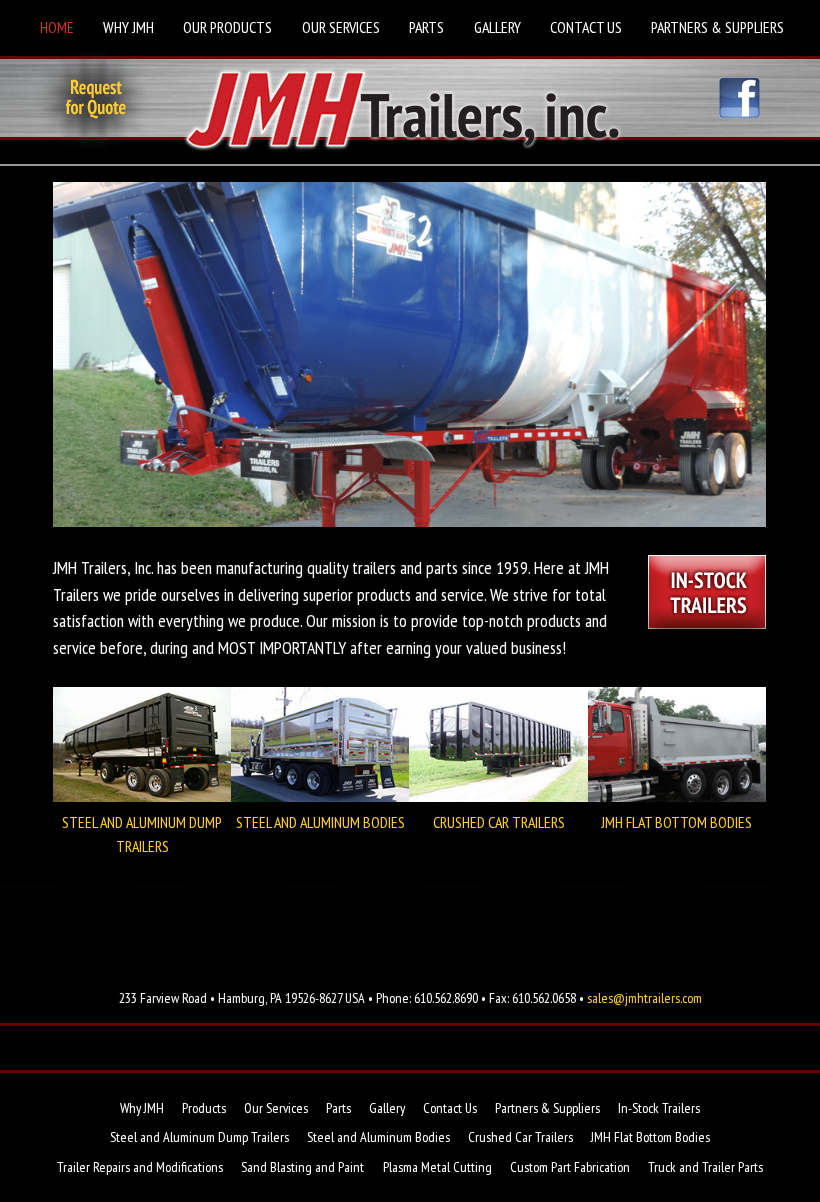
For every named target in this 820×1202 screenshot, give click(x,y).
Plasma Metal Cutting (437, 1167)
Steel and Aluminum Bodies (378, 1137)
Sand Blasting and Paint (302, 1167)
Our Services (341, 27)
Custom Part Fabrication (570, 1167)
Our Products (227, 27)
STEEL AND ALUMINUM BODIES (320, 822)
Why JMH (128, 27)
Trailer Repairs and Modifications (140, 1167)
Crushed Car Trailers (520, 1137)
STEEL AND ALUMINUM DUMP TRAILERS (142, 834)
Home (57, 27)
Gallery (497, 27)
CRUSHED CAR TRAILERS (499, 822)
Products (204, 1108)
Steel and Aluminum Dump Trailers (199, 1137)
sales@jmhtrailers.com (644, 998)
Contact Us (586, 27)
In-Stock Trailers (659, 1108)
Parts (426, 27)
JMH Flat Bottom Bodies (650, 1137)
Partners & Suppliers (717, 27)
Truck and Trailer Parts (705, 1167)
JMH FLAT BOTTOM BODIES (676, 822)
